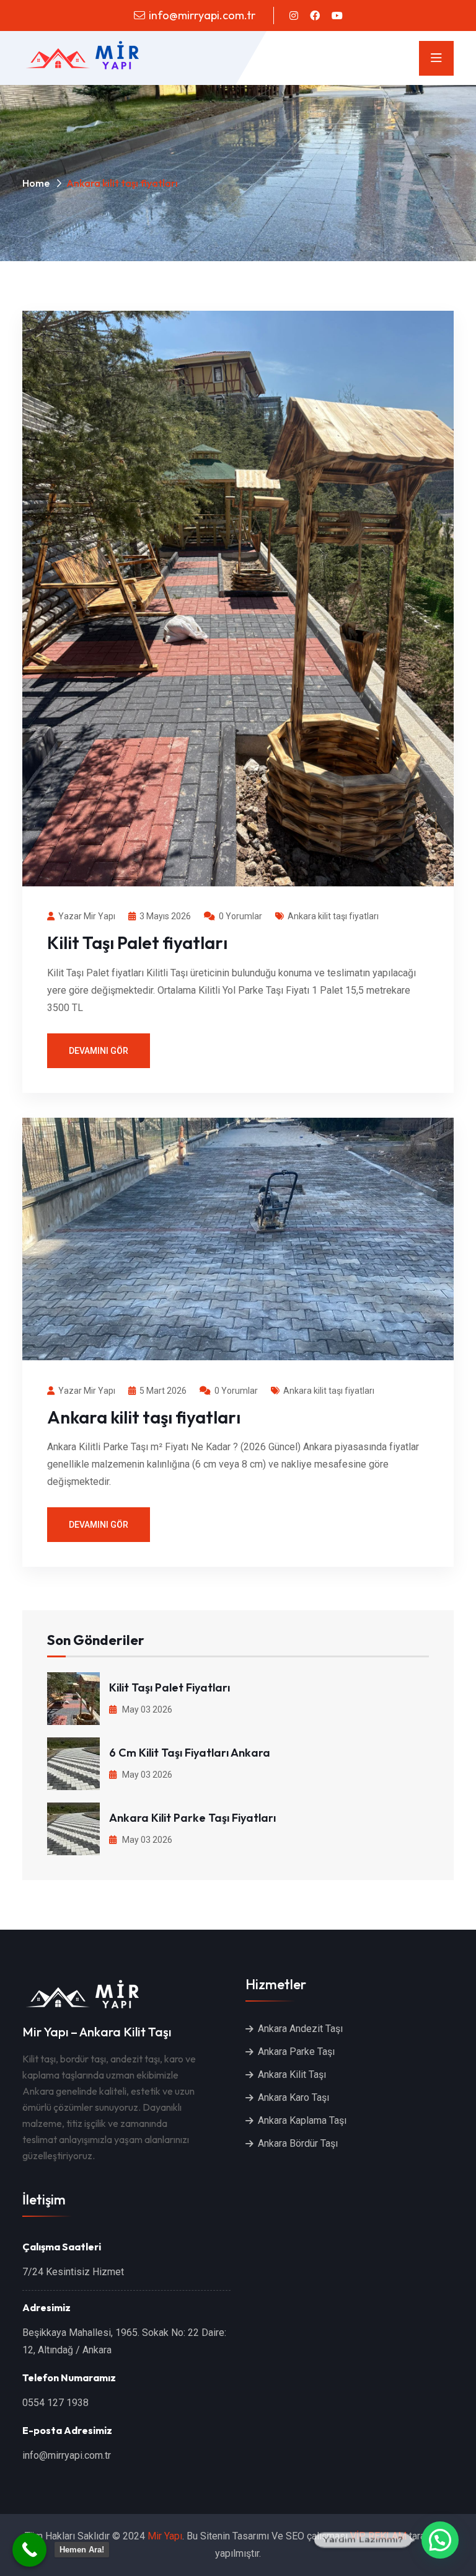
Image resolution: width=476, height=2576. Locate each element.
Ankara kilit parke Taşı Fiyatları (192, 1818)
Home (36, 183)
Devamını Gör (99, 1051)
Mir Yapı (165, 2536)
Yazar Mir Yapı (87, 916)
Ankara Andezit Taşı (300, 2029)
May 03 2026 (146, 1709)
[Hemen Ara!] (29, 2550)
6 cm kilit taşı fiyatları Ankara (190, 1753)
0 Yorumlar (240, 916)
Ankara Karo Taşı (293, 2097)
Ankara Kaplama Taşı (302, 2120)
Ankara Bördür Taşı (298, 2143)
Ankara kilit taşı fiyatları (333, 916)
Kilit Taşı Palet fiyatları (137, 943)
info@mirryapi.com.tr (202, 15)
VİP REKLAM (378, 2536)
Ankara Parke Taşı (296, 2052)
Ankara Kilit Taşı (292, 2075)
